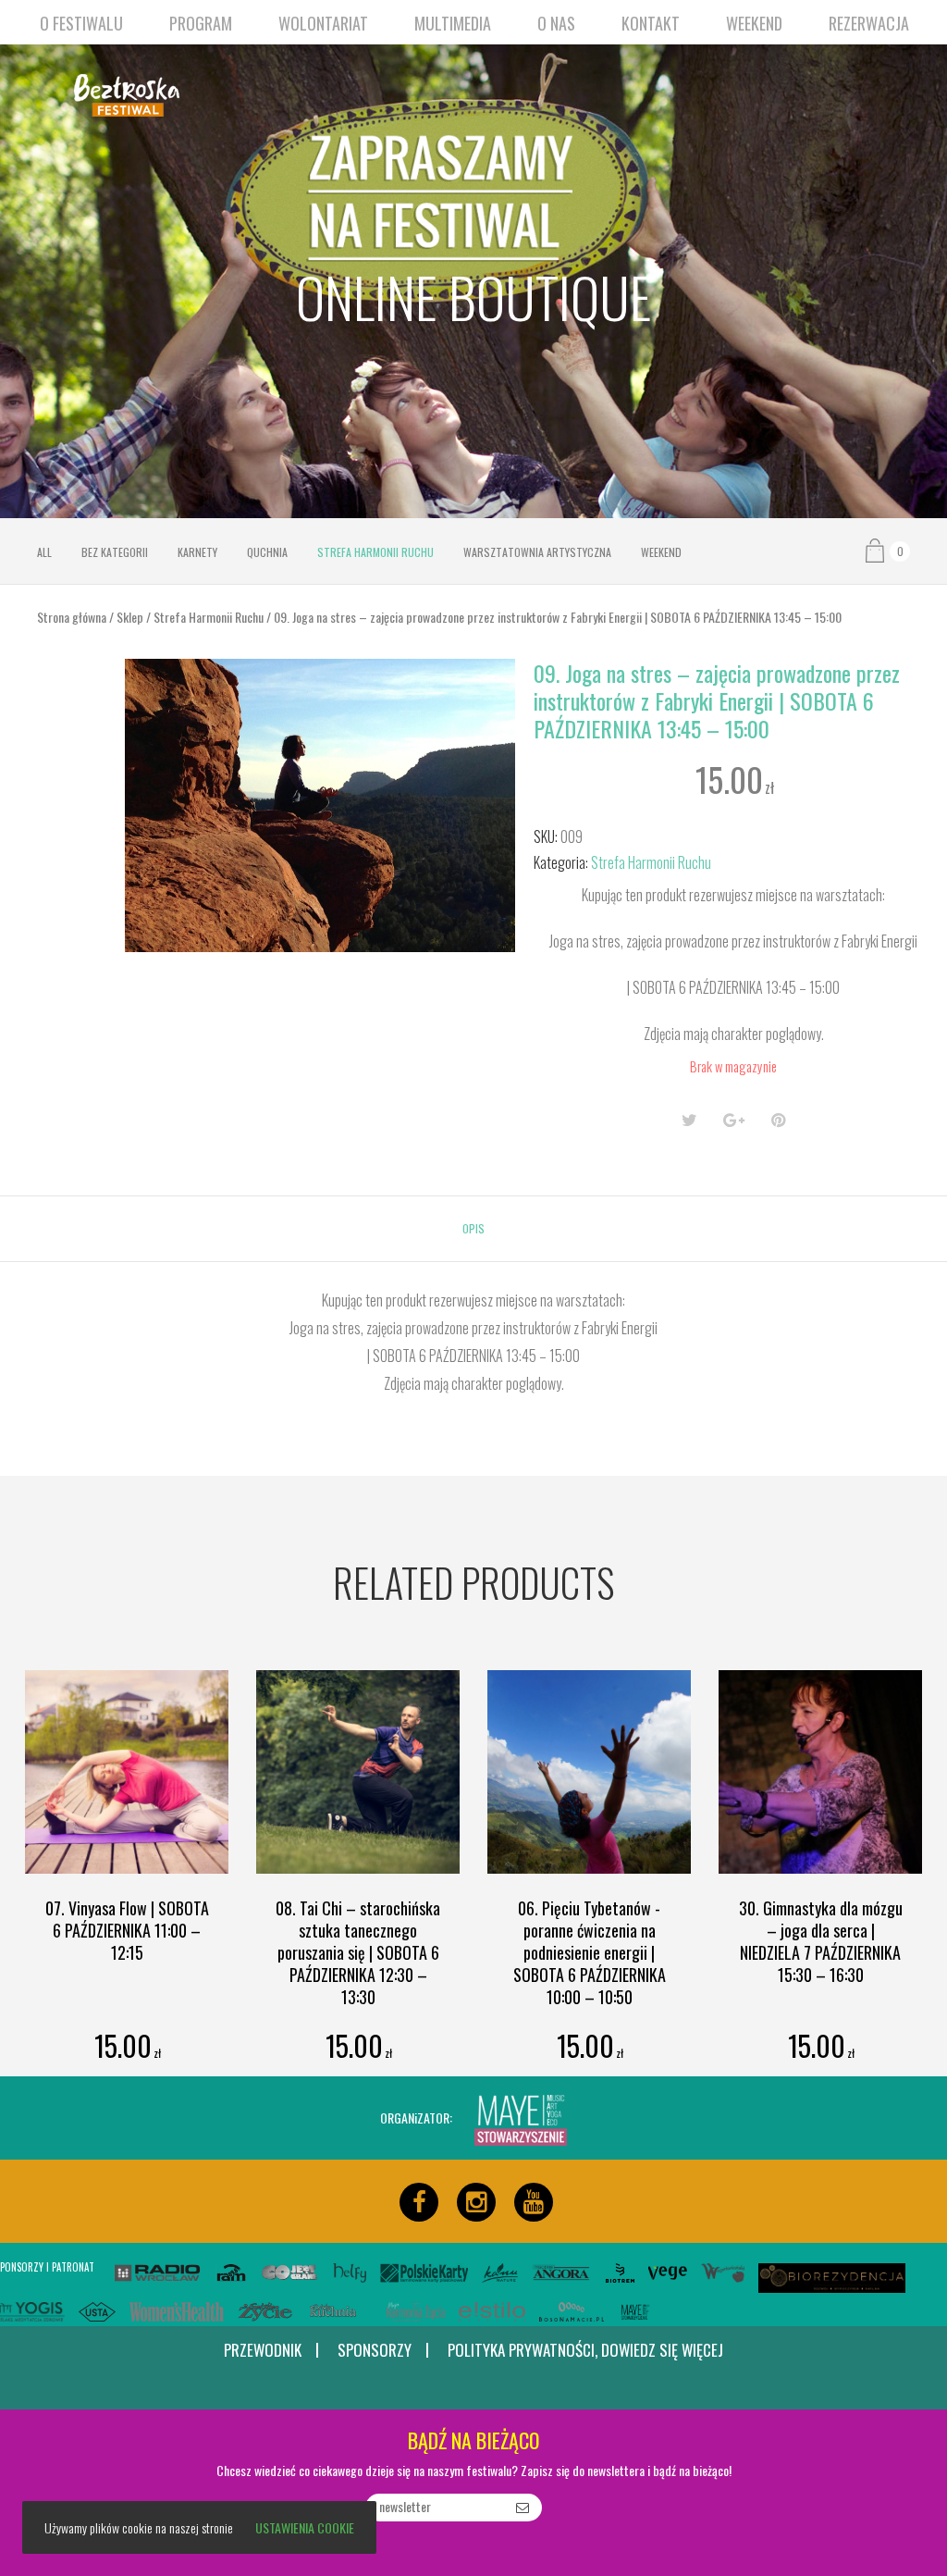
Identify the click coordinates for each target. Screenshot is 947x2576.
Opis (473, 1228)
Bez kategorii (115, 552)
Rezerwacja (869, 23)
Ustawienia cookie (305, 2527)
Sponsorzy (375, 2351)
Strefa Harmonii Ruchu (375, 552)
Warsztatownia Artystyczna (537, 552)
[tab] (473, 1229)
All (44, 552)
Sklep (130, 617)
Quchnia (267, 552)
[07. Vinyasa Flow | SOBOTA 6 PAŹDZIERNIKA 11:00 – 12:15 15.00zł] (127, 1772)
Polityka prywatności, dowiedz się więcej (585, 2350)
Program (201, 23)
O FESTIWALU (81, 23)
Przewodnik (263, 2351)
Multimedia (453, 23)
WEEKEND (754, 23)
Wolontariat (323, 23)
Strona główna (72, 617)
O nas (556, 23)
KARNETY (197, 552)
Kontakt (651, 23)
